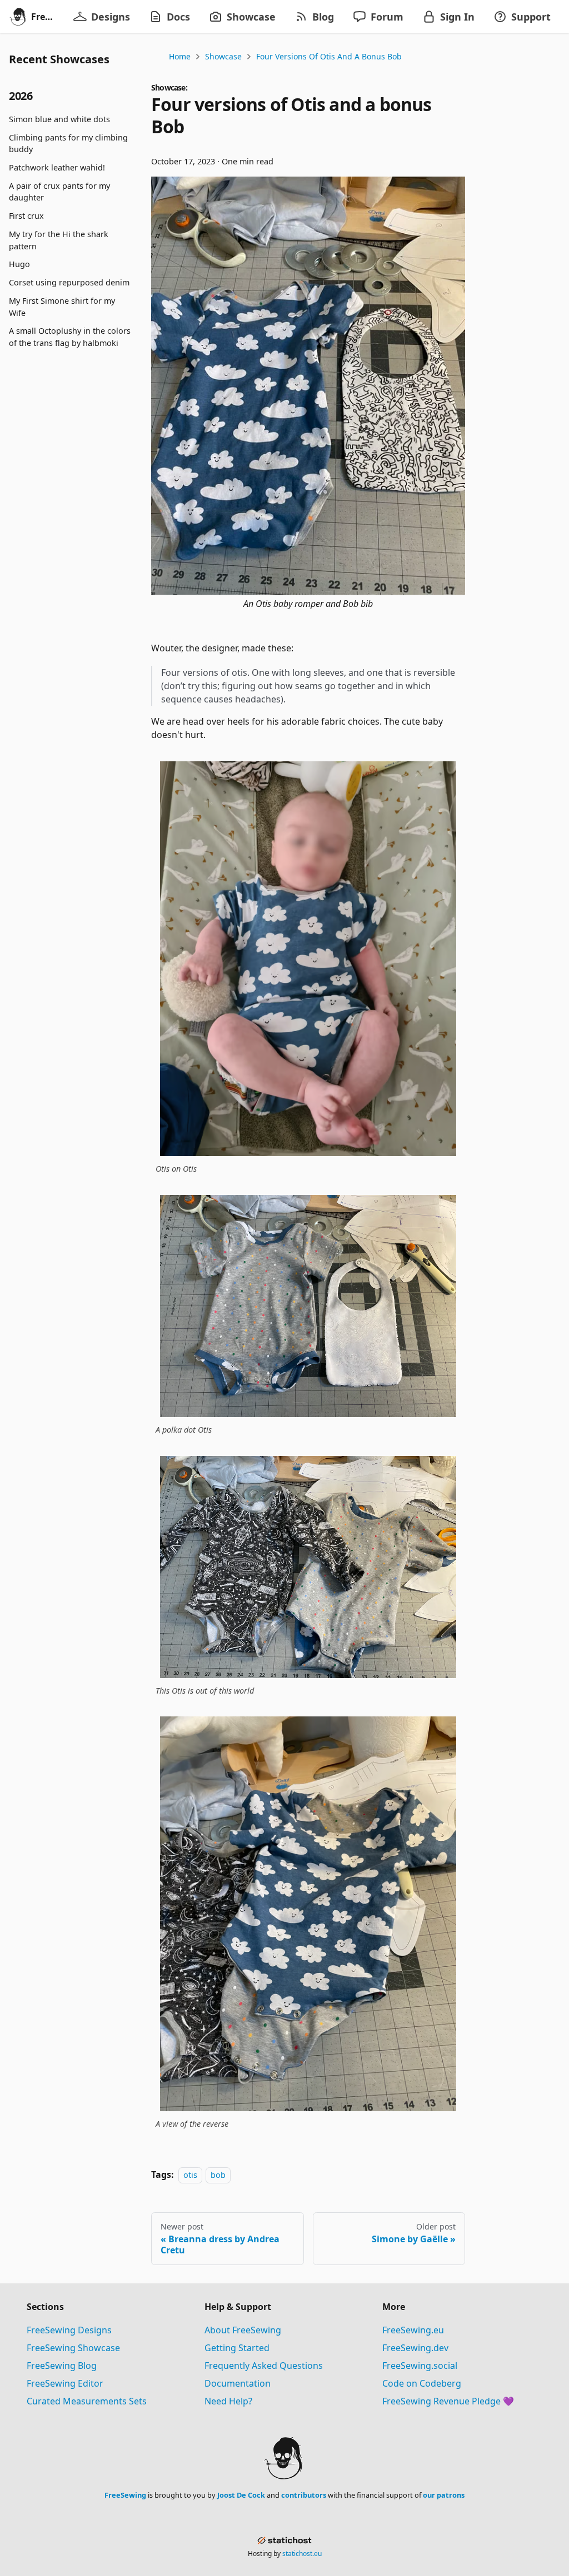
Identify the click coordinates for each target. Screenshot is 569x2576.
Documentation (238, 2383)
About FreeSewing (243, 2330)
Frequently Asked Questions (264, 2366)
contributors (304, 2495)
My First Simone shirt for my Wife (62, 307)
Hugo (19, 264)
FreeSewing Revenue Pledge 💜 (448, 2401)
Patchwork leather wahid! (57, 167)
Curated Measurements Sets (87, 2401)
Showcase (223, 56)
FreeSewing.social (420, 2366)
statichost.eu (302, 2554)
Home (180, 56)
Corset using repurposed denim (69, 282)
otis (190, 2175)
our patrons (444, 2495)
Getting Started (237, 2348)
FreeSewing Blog (62, 2366)
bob (218, 2175)
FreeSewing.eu (413, 2330)
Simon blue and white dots (59, 119)
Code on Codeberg (422, 2383)
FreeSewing (125, 2495)
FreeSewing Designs (69, 2330)
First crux (26, 216)
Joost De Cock (241, 2495)
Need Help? (228, 2401)
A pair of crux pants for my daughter (59, 192)
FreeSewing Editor (65, 2383)
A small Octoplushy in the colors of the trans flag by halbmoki (70, 337)
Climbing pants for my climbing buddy (68, 144)
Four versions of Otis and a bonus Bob (329, 56)
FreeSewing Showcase (73, 2348)
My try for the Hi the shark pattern (59, 240)
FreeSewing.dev (415, 2348)
